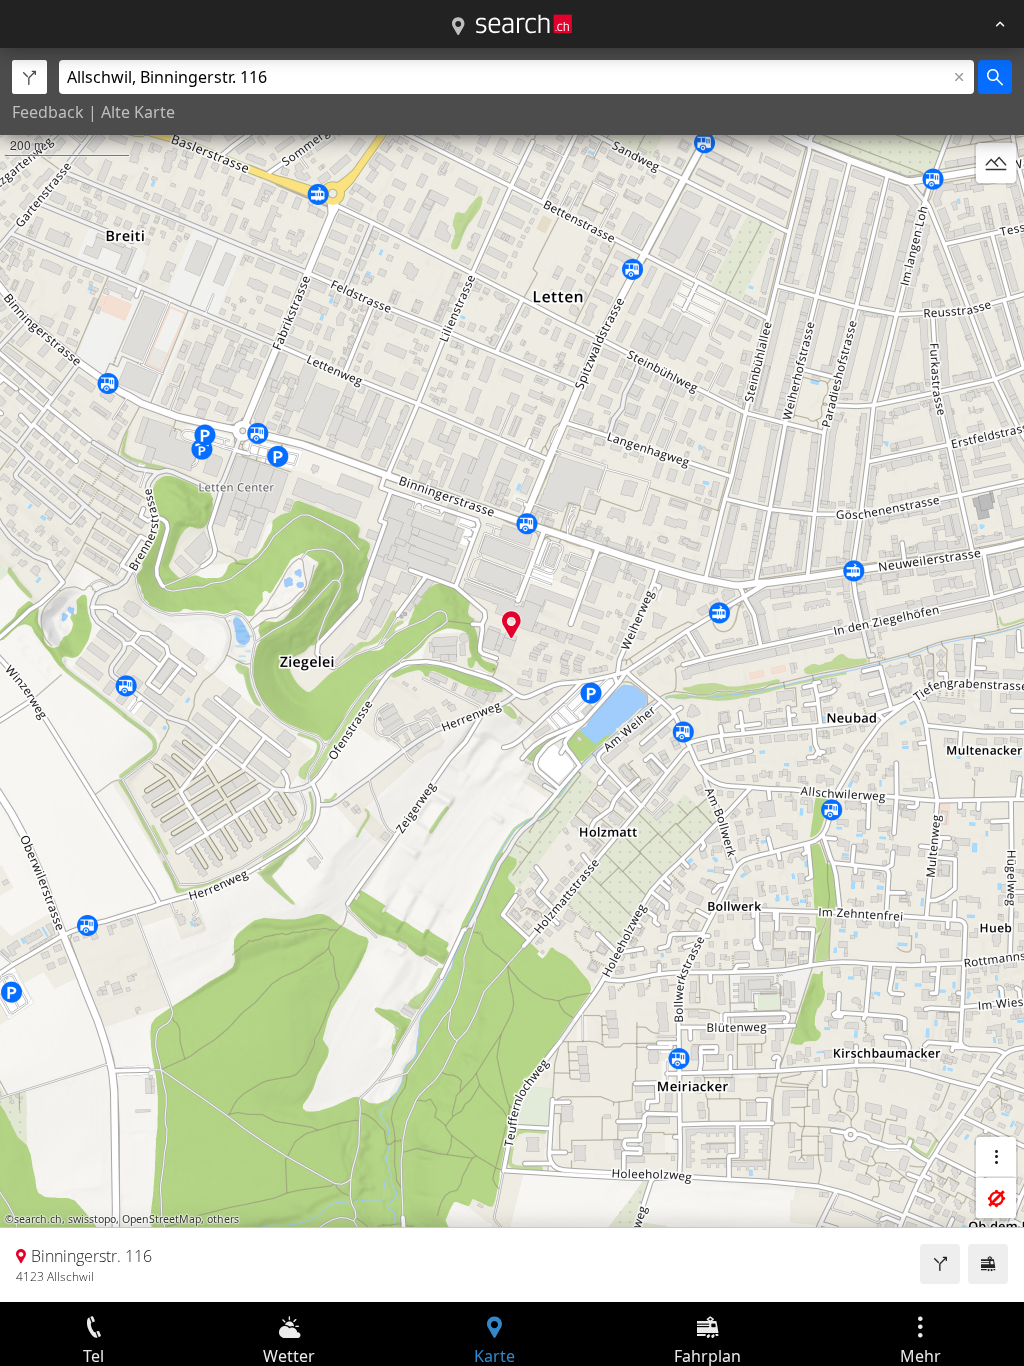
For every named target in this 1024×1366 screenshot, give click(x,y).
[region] (512, 675)
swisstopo (92, 1219)
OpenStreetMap (161, 1219)
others (223, 1219)
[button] (511, 624)
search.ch (38, 1219)
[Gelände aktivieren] (996, 163)
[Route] (940, 1264)
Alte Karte (138, 112)
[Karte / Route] (458, 27)
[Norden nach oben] (996, 211)
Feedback (48, 112)
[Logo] (524, 24)
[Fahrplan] (988, 1264)
